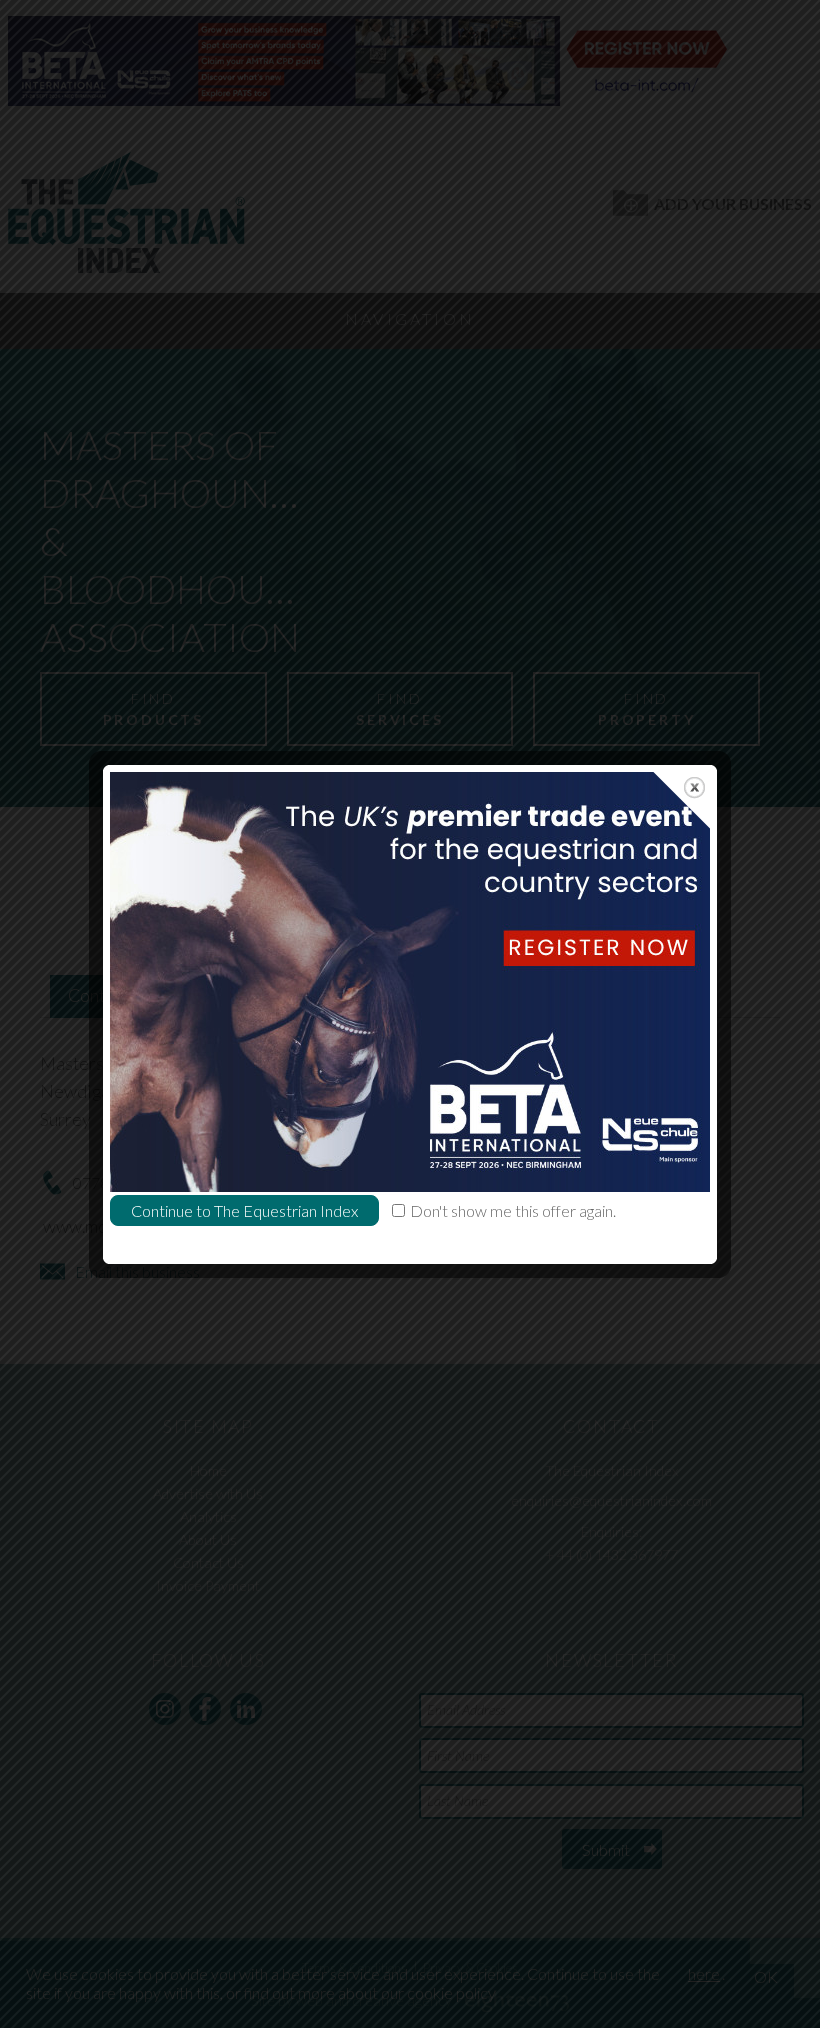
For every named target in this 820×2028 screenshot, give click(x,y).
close (694, 787)
